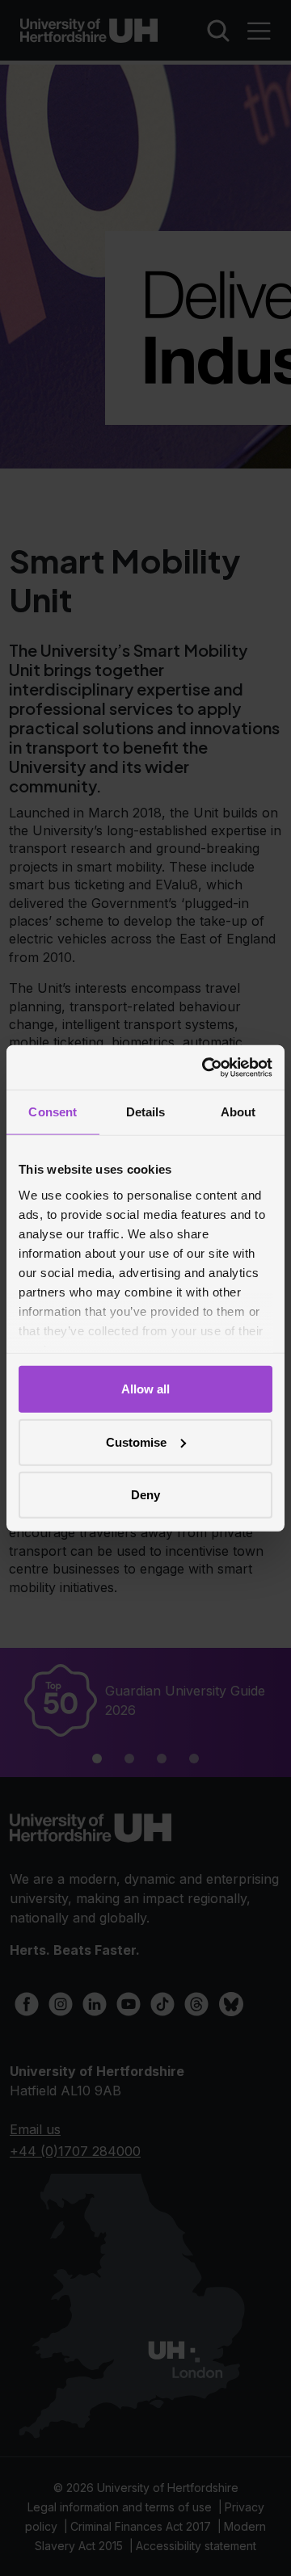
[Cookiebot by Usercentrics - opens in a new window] (205, 1067)
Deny (145, 1495)
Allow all (145, 1389)
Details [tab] (146, 1112)
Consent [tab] (53, 1112)
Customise (136, 1441)
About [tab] (238, 1112)
